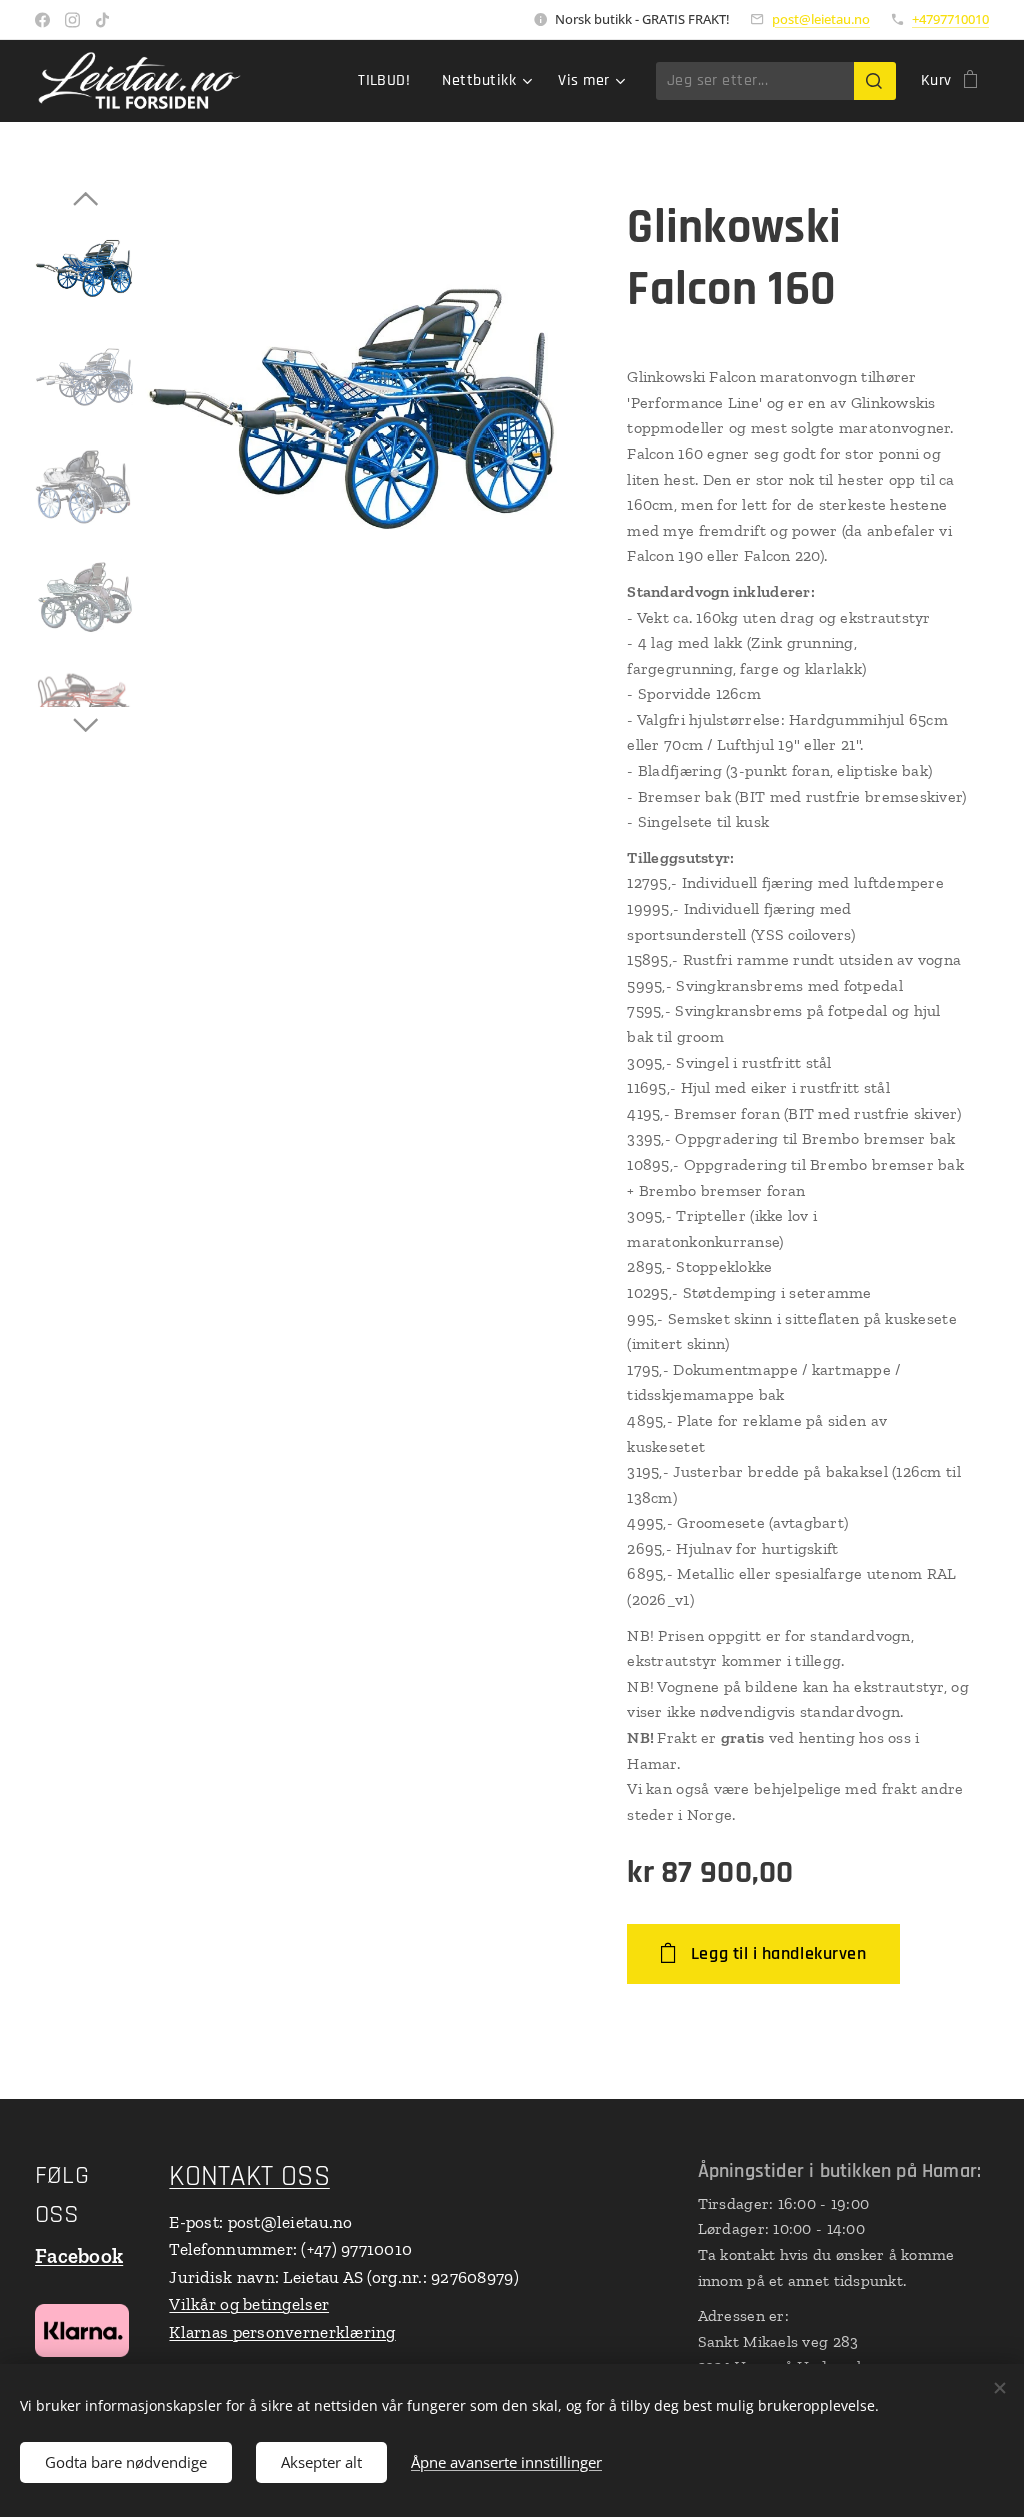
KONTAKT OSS (249, 2176)
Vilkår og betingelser (249, 2304)
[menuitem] (389, 81)
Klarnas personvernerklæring (282, 2332)
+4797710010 (950, 19)
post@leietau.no (821, 19)
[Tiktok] (102, 20)
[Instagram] (72, 20)
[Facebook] (42, 20)
